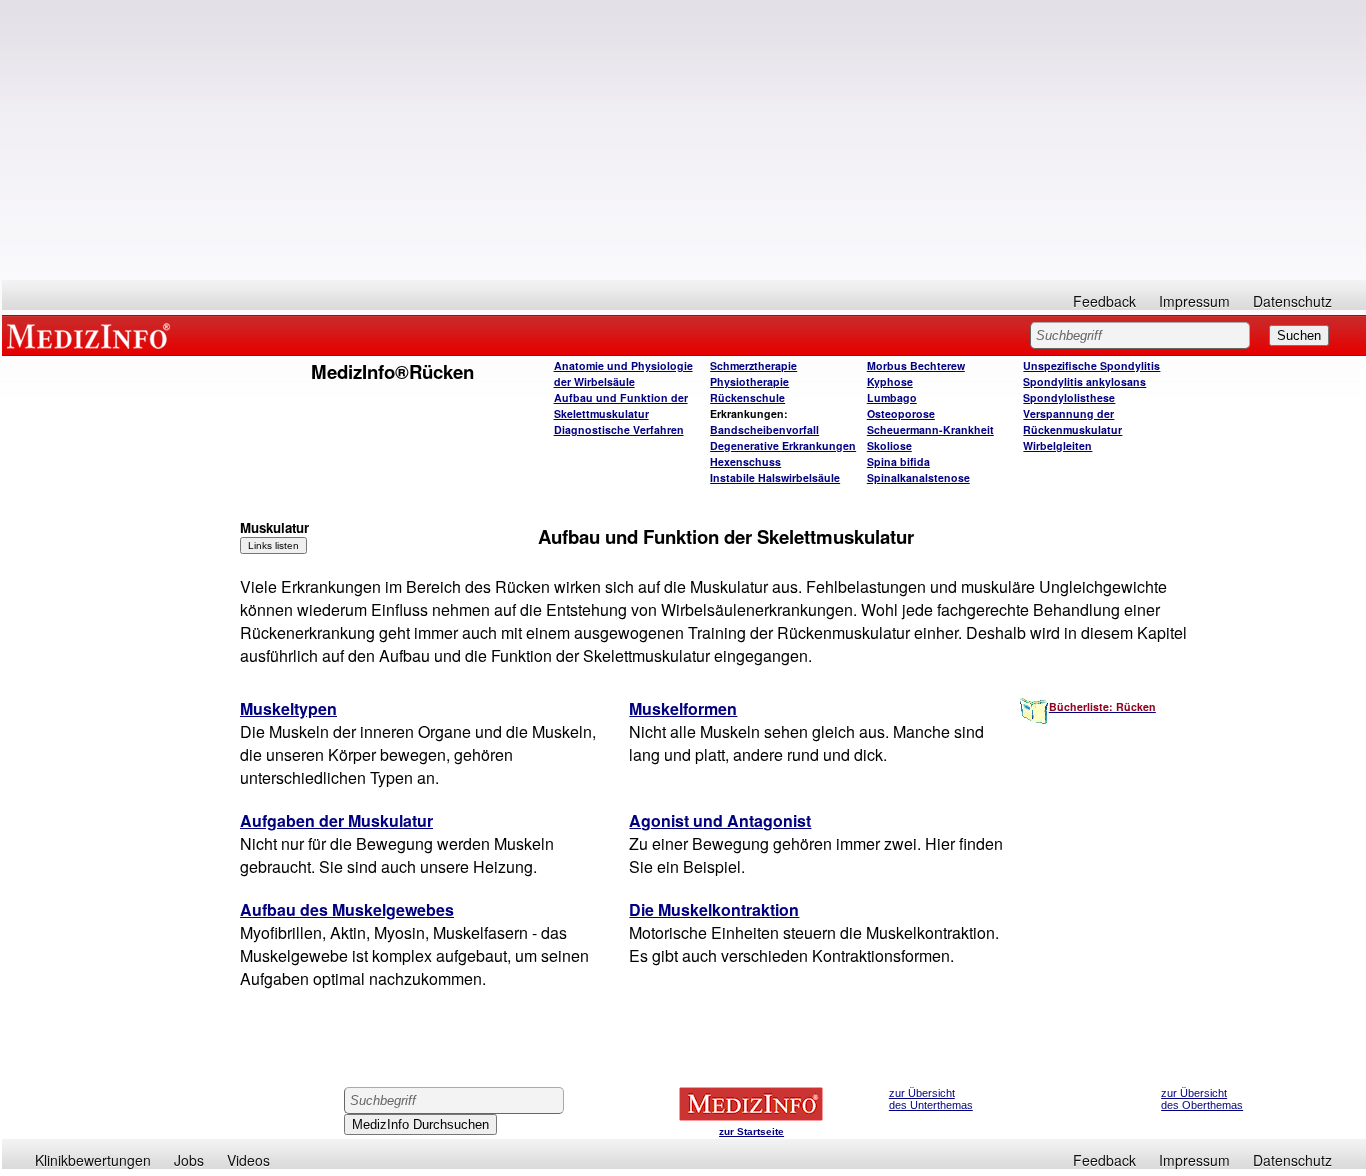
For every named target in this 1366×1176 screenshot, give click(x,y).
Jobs (189, 1160)
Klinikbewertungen (93, 1160)
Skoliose (889, 445)
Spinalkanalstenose (918, 477)
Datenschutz (1292, 301)
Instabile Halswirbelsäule (775, 477)
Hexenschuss (745, 461)
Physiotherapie (749, 381)
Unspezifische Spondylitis (1091, 365)
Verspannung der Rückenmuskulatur (1072, 421)
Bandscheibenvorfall (764, 429)
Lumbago (892, 397)
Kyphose (890, 381)
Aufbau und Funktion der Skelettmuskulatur (621, 405)
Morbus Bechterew (916, 365)
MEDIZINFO (92, 335)
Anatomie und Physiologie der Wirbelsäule (623, 373)
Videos (248, 1160)
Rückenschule (747, 397)
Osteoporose (901, 413)
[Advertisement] (684, 140)
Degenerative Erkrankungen (783, 445)
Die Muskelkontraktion (714, 909)
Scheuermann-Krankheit (930, 429)
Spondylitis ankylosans (1084, 381)
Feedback (1104, 301)
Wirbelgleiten (1057, 445)
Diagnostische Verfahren (619, 429)
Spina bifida (898, 461)
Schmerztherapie (753, 365)
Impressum (1194, 301)
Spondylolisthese (1069, 397)
